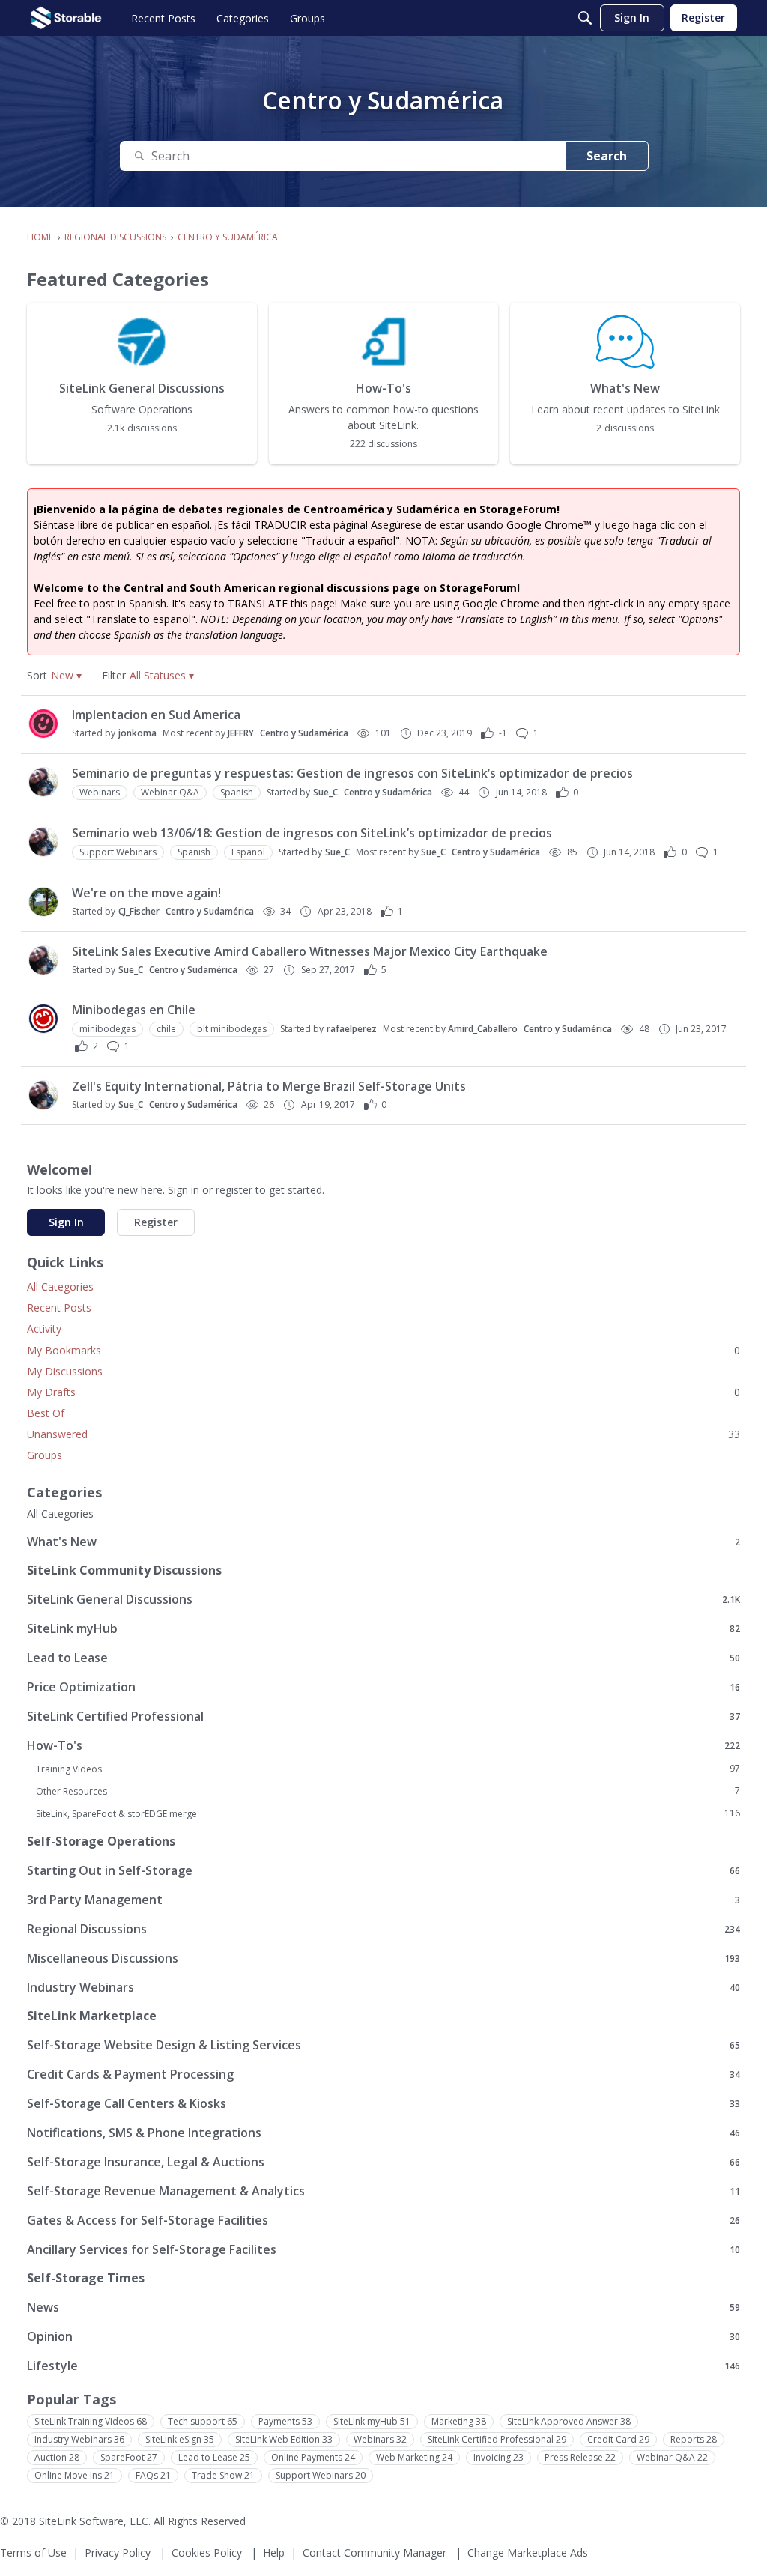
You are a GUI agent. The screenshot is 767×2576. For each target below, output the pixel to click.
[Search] (585, 18)
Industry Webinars (383, 1987)
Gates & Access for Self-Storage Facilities (383, 2220)
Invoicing (498, 2457)
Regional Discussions (383, 1928)
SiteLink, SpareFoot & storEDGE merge (388, 1813)
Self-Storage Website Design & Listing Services (383, 2045)
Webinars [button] (100, 792)
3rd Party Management (383, 1899)
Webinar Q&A (672, 2457)
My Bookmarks (383, 1350)
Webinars (380, 2439)
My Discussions (65, 1371)
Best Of (46, 1413)
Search (607, 156)
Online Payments (313, 2457)
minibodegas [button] (107, 1029)
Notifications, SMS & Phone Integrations (383, 2132)
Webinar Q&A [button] (170, 792)
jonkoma (137, 733)
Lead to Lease (383, 1657)
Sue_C (325, 792)
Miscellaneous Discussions (383, 1958)
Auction (57, 2457)
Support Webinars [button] (118, 852)
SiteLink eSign (180, 2439)
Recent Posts (59, 1307)
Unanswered (383, 1434)
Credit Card (618, 2439)
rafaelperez (352, 1029)
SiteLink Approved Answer (569, 2421)
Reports (694, 2439)
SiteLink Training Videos (91, 2421)
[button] (66, 675)
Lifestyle (383, 2365)
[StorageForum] (66, 18)
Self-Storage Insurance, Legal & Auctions (383, 2161)
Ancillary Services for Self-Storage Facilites (383, 2249)
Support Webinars (321, 2475)
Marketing (459, 2421)
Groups (45, 1455)
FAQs (153, 2475)
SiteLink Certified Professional (383, 1716)
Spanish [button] (237, 792)
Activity (44, 1328)
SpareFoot (129, 2457)
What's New (383, 1541)
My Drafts (383, 1392)
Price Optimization (383, 1686)
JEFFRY (241, 733)
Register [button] (156, 1222)
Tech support (203, 2421)
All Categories (60, 1287)
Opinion (383, 2336)
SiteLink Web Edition (284, 2439)
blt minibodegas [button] (232, 1029)
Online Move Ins (75, 2475)
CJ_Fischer (139, 911)
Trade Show (223, 2475)
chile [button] (166, 1029)
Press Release (580, 2457)
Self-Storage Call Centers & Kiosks (383, 2103)
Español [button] (248, 852)
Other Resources (388, 1791)
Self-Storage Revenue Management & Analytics (383, 2191)
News (383, 2307)
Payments (285, 2421)
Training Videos (388, 1769)
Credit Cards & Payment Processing (383, 2074)
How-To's (383, 1745)
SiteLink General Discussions (383, 1599)
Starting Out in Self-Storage (383, 1870)
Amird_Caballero (483, 1029)
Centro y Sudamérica (304, 733)
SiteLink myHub (383, 1628)
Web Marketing (414, 2457)
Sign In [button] (66, 1222)
